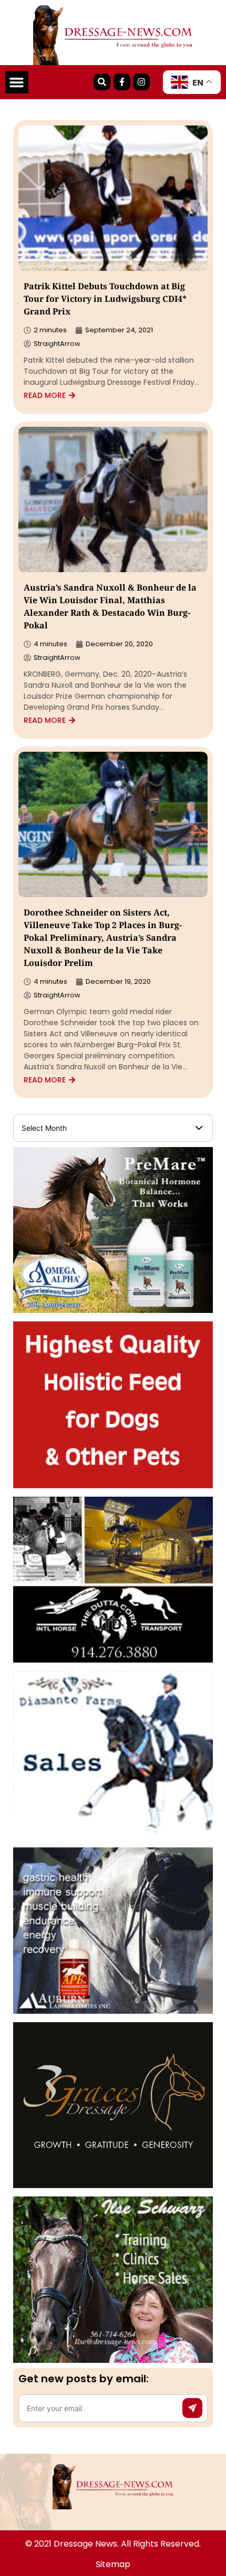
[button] (17, 82)
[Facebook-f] (122, 82)
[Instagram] (141, 82)
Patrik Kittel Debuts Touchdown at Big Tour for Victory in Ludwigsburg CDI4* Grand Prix (105, 300)
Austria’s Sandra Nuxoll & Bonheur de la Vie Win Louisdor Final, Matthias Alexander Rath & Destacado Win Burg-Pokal (110, 608)
